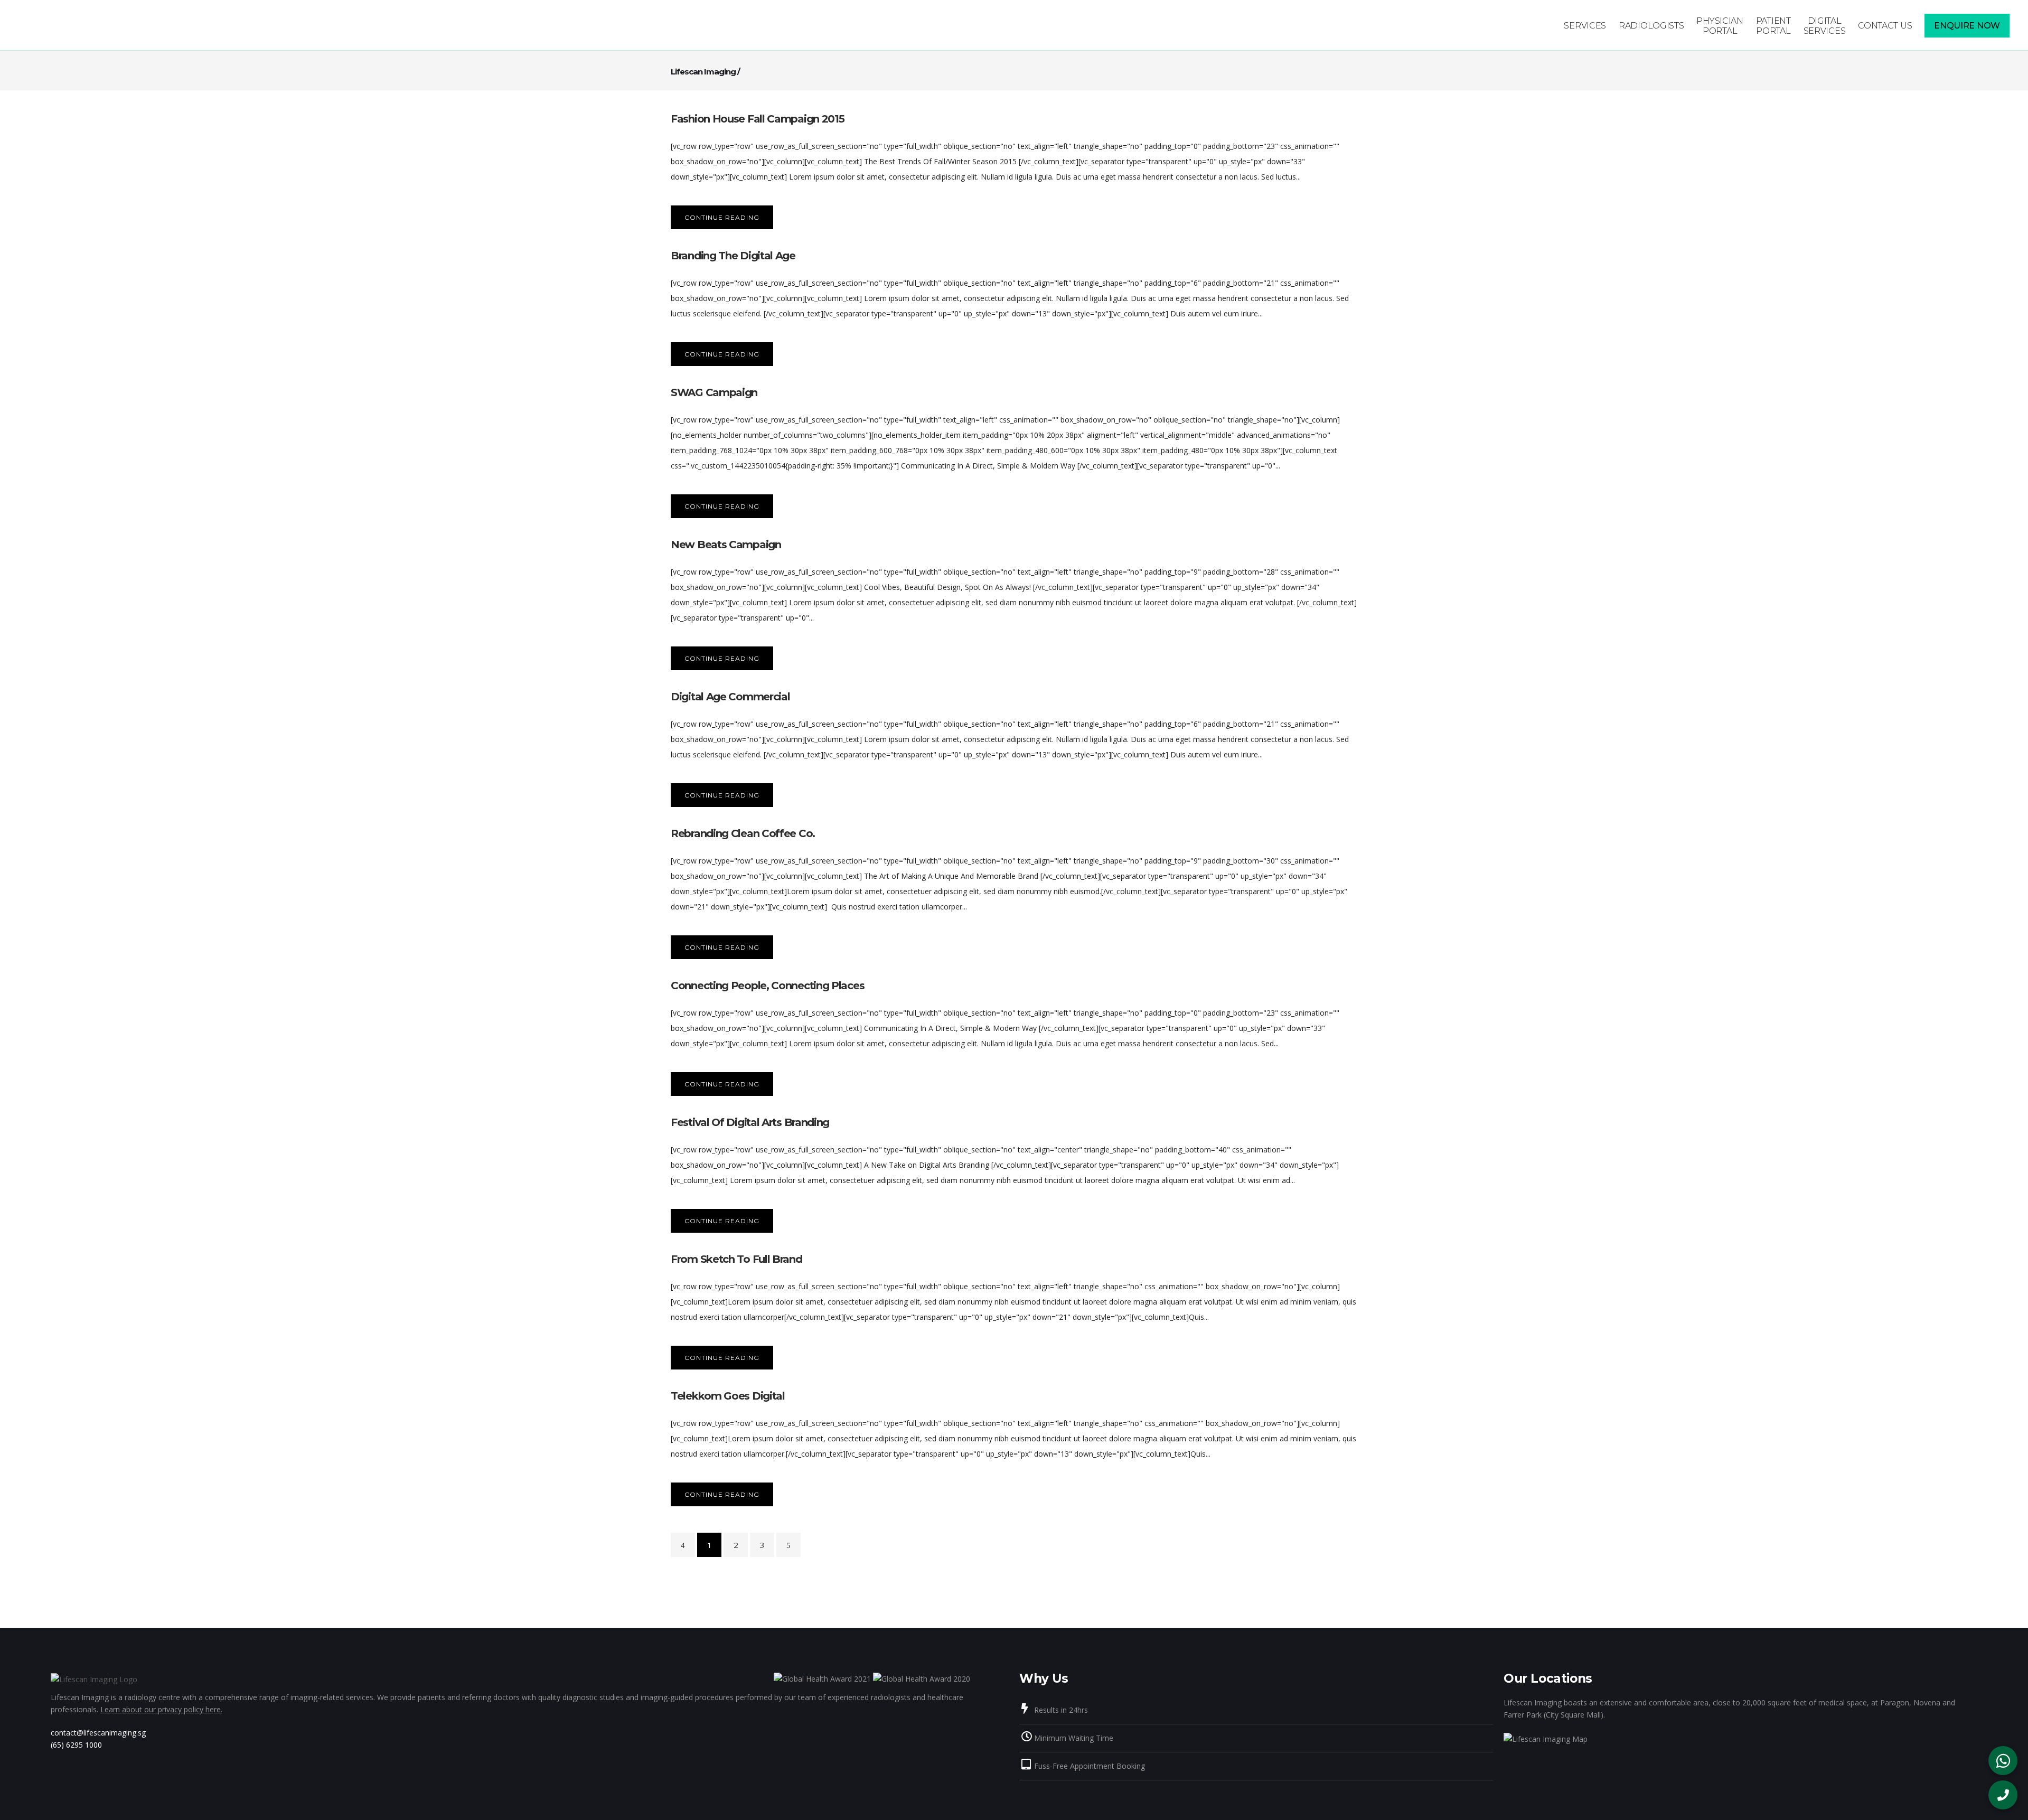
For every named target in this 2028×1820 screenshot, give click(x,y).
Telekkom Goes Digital (728, 1396)
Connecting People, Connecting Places (767, 986)
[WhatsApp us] (2003, 1761)
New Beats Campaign (726, 545)
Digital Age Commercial (730, 697)
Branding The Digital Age (733, 256)
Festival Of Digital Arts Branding (750, 1122)
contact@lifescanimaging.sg (98, 1733)
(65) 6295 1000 (76, 1745)
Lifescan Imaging (703, 72)
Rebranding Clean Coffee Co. (743, 833)
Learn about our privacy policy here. (161, 1709)
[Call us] (2003, 1795)
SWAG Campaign (714, 392)
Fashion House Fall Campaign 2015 (757, 119)
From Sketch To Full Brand (736, 1259)
